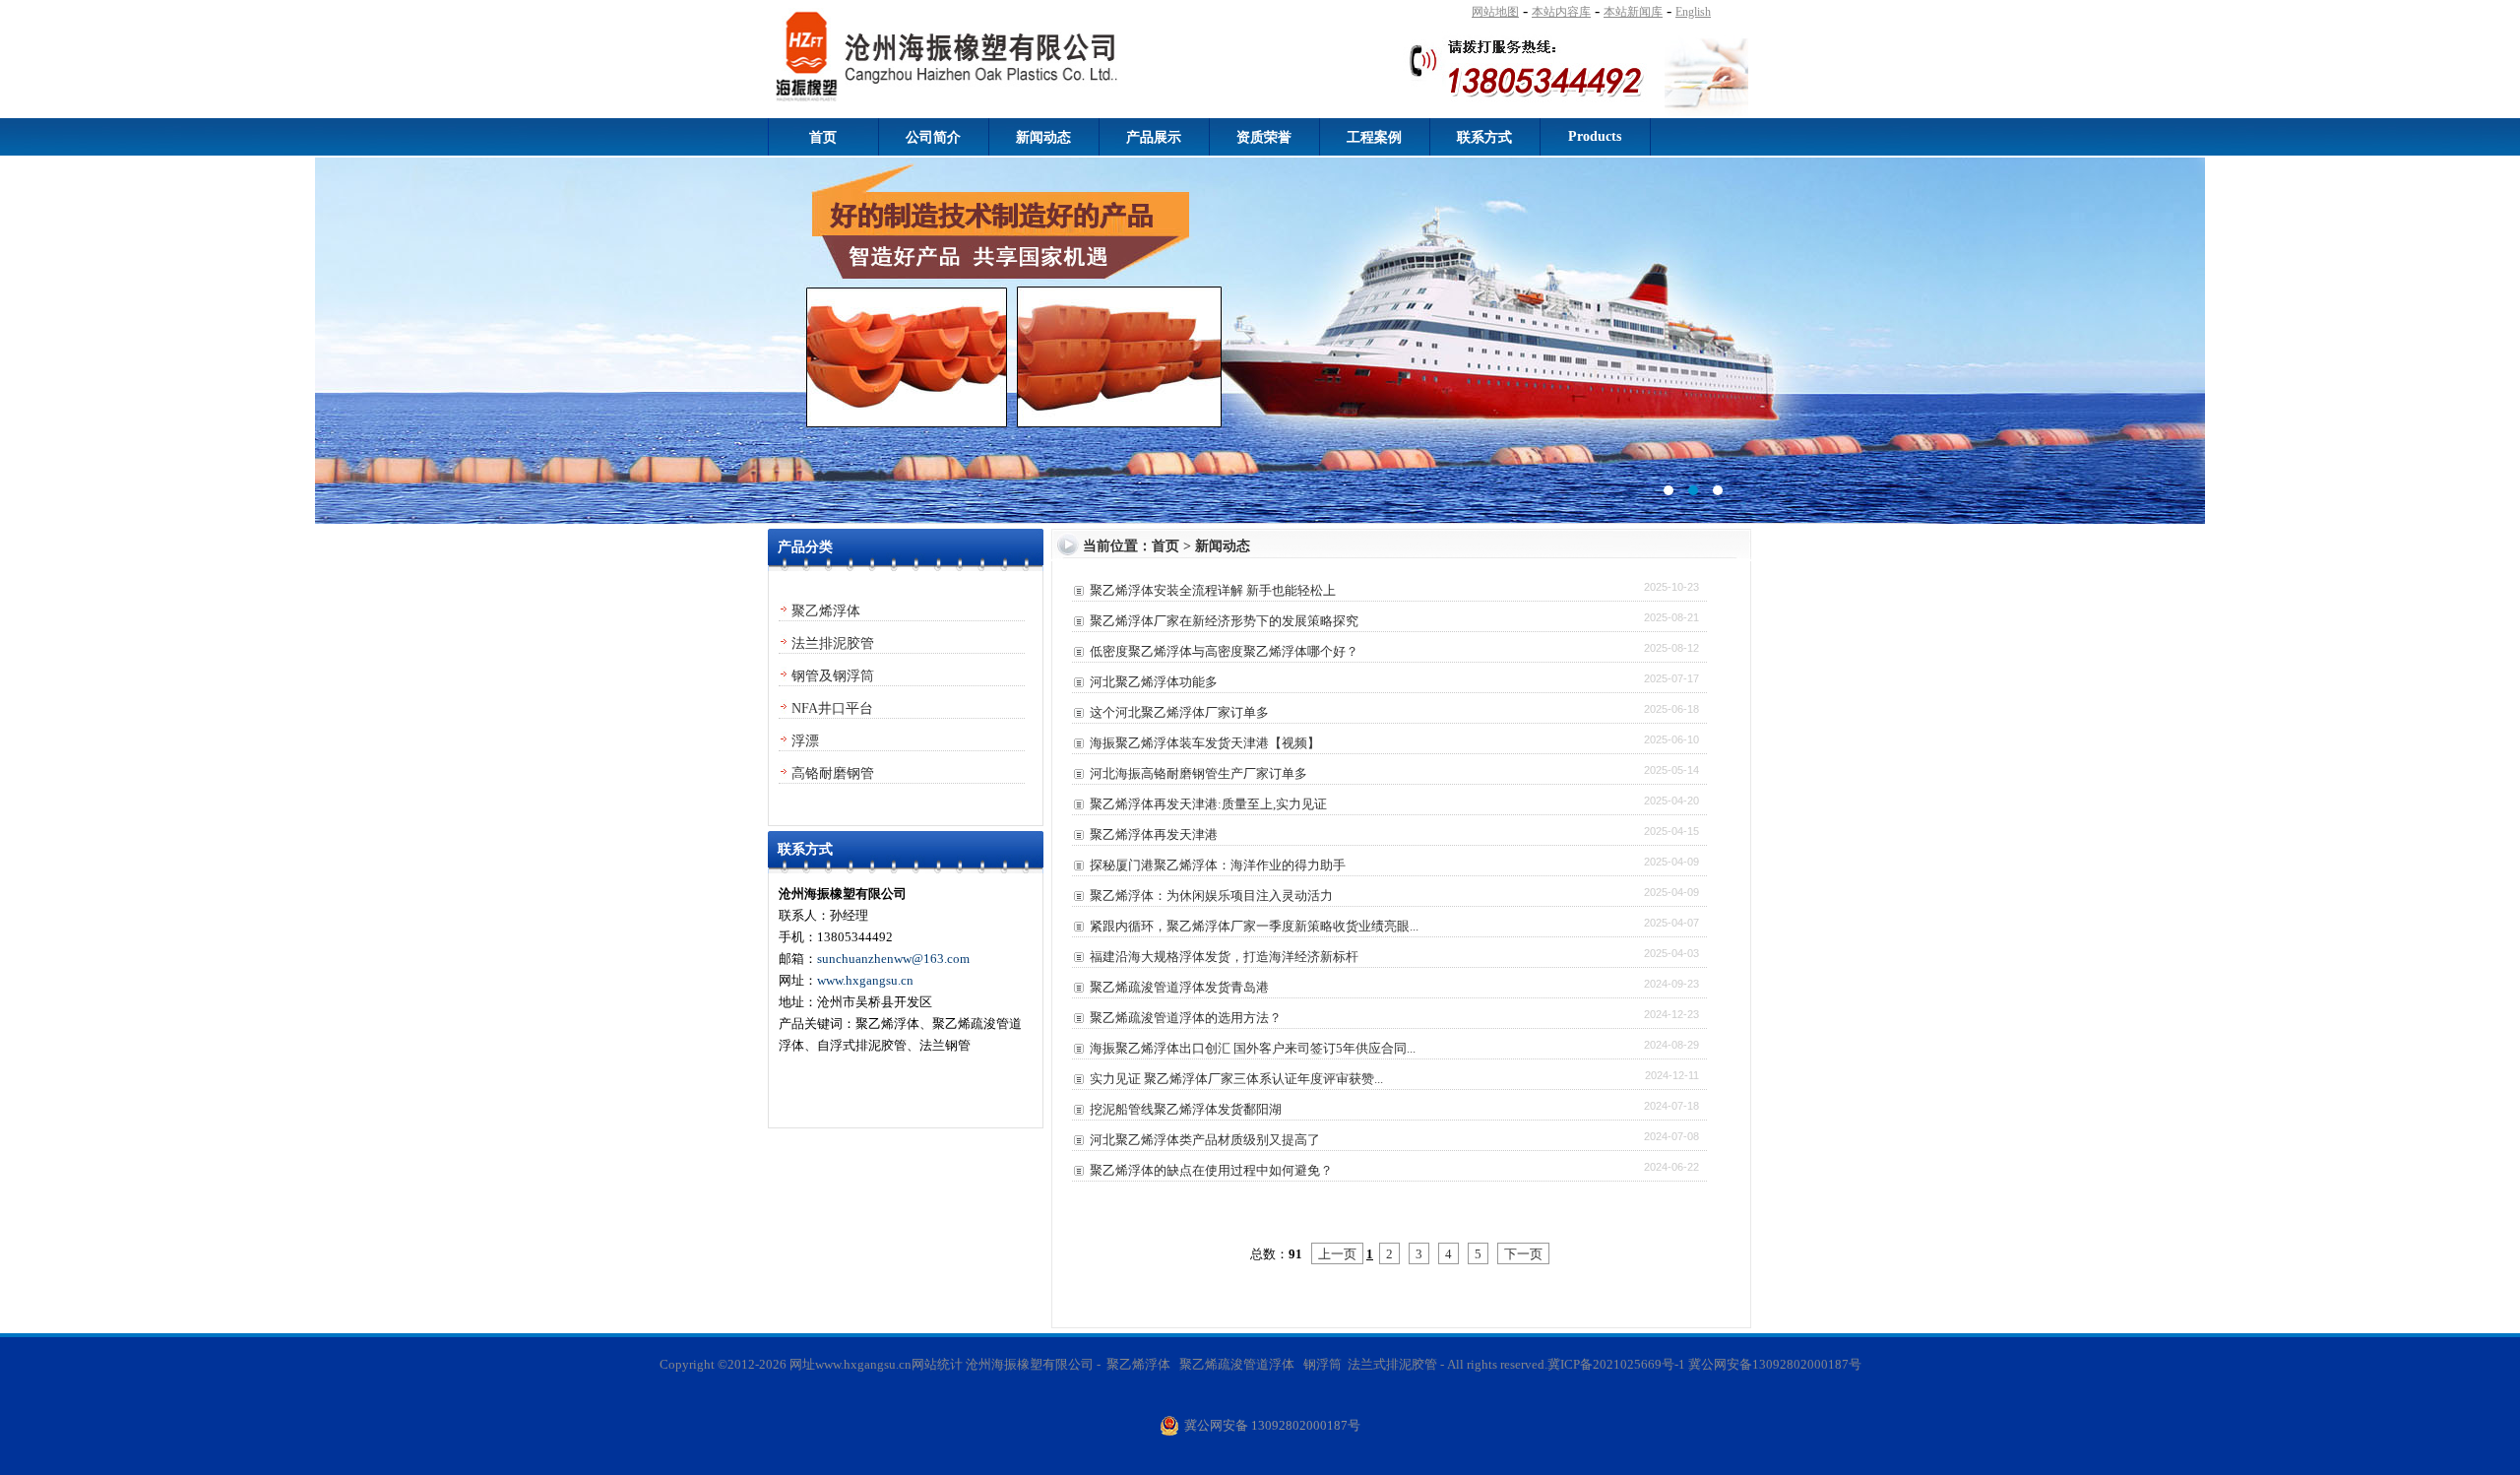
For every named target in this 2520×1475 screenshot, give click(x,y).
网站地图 (1495, 12)
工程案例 (1374, 137)
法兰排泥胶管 (833, 643)
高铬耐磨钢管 (833, 773)
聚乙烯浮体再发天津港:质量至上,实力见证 (1208, 804)
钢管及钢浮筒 (833, 676)
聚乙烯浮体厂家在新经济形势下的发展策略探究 (1224, 621)
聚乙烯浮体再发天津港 (1154, 834)
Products (1595, 136)
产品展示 (1154, 137)
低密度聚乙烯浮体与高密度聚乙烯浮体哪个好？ (1224, 651)
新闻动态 (1043, 137)
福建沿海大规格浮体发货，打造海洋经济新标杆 (1224, 957)
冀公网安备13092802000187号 (1775, 1364)
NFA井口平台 (832, 708)
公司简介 (933, 137)
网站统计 (937, 1364)
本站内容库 (1561, 12)
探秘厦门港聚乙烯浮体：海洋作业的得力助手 (1218, 865)
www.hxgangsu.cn (865, 980)
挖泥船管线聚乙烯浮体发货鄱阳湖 (1186, 1109)
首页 (823, 137)
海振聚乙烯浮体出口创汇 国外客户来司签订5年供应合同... (1253, 1048)
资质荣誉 (1264, 137)
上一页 (1337, 1254)
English (1693, 12)
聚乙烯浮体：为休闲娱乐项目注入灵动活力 (1211, 896)
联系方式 (1484, 137)
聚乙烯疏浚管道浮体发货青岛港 (1179, 987)
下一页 (1523, 1254)
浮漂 (805, 741)
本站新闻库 (1633, 12)
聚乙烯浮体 (826, 611)
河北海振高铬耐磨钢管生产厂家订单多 (1198, 773)
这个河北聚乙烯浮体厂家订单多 (1179, 712)
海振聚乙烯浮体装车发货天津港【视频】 (1205, 743)
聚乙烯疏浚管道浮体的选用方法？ (1186, 1018)
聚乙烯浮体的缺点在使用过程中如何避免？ (1211, 1170)
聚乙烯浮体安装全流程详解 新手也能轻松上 (1213, 590)
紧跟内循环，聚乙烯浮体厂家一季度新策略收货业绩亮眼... (1254, 926)
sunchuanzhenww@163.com (893, 959)
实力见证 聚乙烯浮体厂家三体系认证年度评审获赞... (1236, 1079)
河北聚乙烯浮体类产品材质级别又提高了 (1205, 1140)
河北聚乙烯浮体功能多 (1154, 682)
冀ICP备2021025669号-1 (1616, 1364)
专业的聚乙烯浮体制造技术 (1260, 341)
